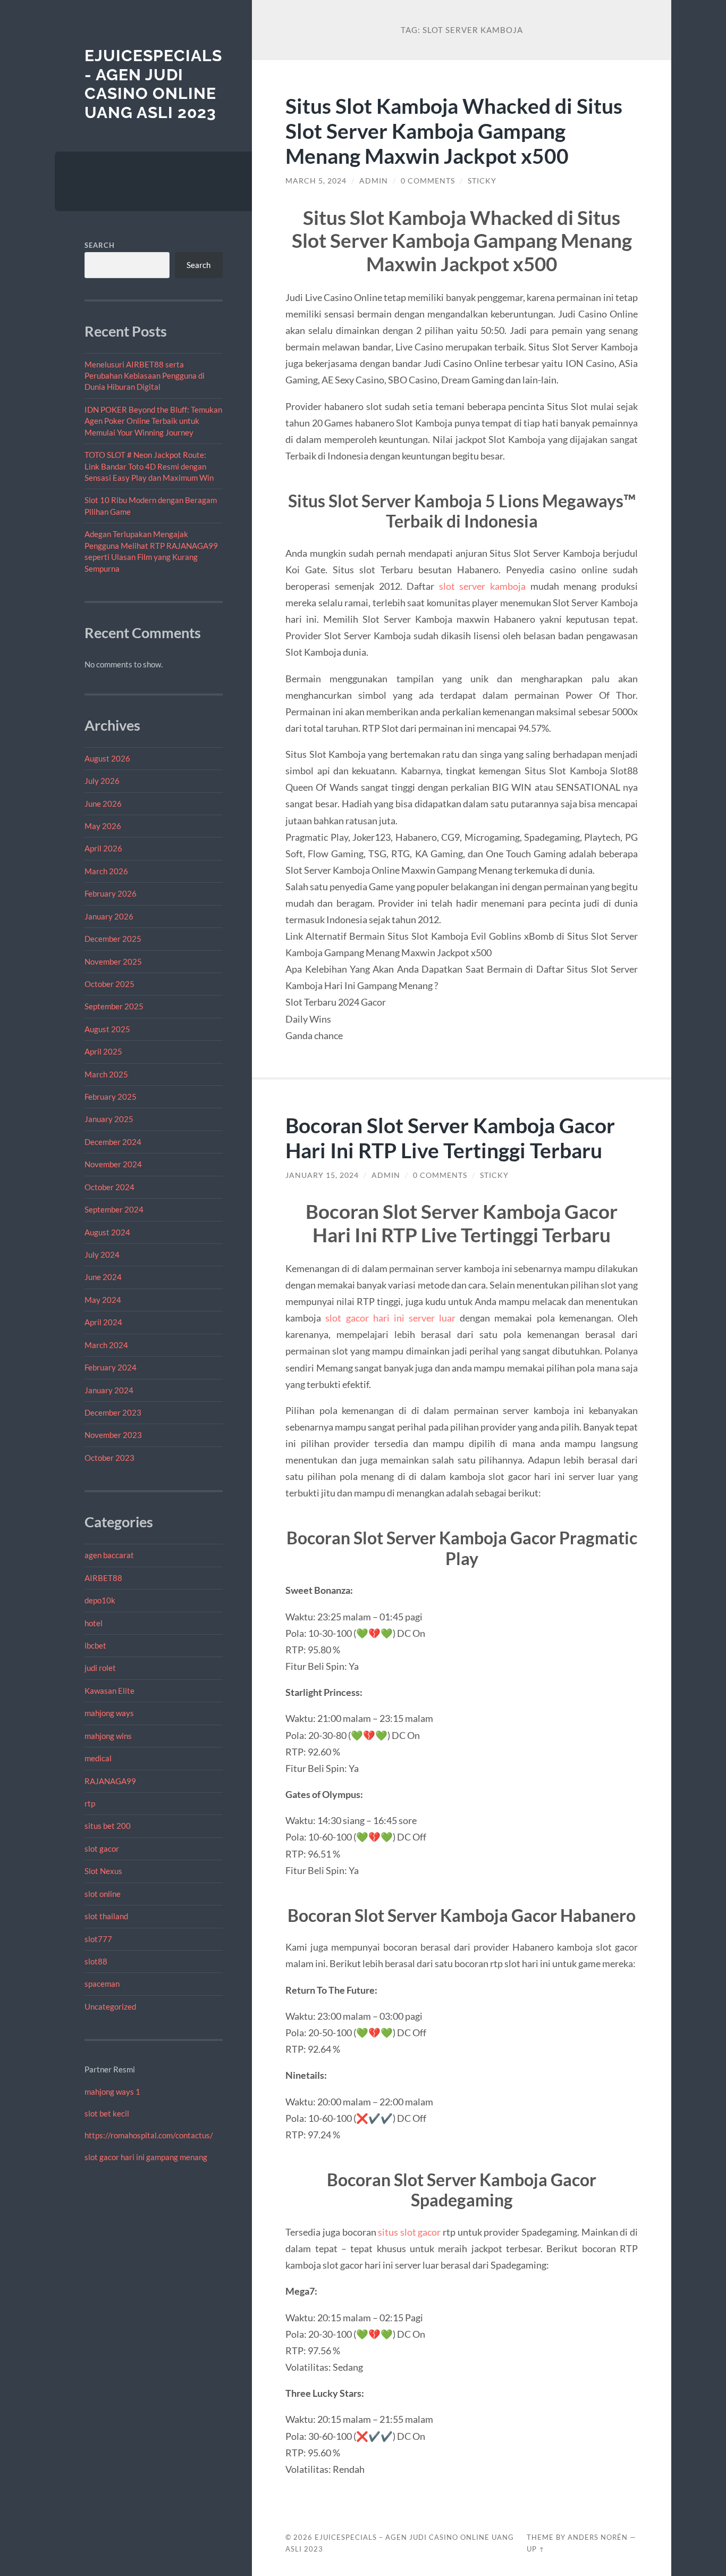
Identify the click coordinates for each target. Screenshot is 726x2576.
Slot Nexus (103, 1871)
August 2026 (107, 758)
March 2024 (106, 1345)
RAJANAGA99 (110, 1781)
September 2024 (114, 1209)
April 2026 (103, 848)
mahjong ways (109, 1713)
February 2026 (111, 893)
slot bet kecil (107, 2113)
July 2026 (102, 781)
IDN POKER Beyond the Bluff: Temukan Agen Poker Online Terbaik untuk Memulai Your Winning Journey (153, 421)
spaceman (102, 1984)
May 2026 (103, 826)
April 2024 (103, 1322)
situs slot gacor (409, 2232)
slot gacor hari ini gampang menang (146, 2157)
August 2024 (107, 1232)
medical (98, 1758)
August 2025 (107, 1029)
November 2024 (113, 1164)
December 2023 (113, 1412)
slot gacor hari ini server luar (390, 1318)
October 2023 (109, 1458)
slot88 (96, 1961)
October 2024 (109, 1187)
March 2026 (106, 871)
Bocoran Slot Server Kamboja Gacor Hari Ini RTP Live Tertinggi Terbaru (450, 1138)
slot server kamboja (482, 586)
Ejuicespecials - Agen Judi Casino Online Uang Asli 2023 (153, 84)
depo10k (100, 1600)
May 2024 (103, 1300)
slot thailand (106, 1916)
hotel (94, 1623)
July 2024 (102, 1254)
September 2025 (114, 1006)
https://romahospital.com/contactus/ (149, 2135)
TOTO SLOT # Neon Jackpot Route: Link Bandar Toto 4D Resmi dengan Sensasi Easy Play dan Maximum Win (149, 466)
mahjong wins (108, 1736)
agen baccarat (109, 1555)
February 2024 (111, 1367)
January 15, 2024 (322, 1175)
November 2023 (113, 1435)
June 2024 (103, 1277)
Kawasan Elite (109, 1691)
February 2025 (111, 1097)
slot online (103, 1894)
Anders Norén (598, 2537)
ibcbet (95, 1645)
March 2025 (106, 1074)
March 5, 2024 (316, 181)
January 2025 (109, 1119)
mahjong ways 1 (112, 2092)
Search (100, 245)
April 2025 (103, 1051)
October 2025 (109, 984)
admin (374, 181)
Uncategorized (110, 2006)
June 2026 (103, 804)
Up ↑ (536, 2549)
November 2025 (113, 961)
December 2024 (113, 1142)
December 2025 (113, 939)
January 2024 (109, 1390)
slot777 (98, 1939)
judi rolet (100, 1668)
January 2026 (109, 916)
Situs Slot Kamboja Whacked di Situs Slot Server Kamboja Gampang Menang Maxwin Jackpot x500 (454, 131)
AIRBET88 (103, 1578)
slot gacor (102, 1849)
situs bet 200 (108, 1826)
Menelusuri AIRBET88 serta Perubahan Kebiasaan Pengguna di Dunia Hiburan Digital (145, 376)
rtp (90, 1803)
